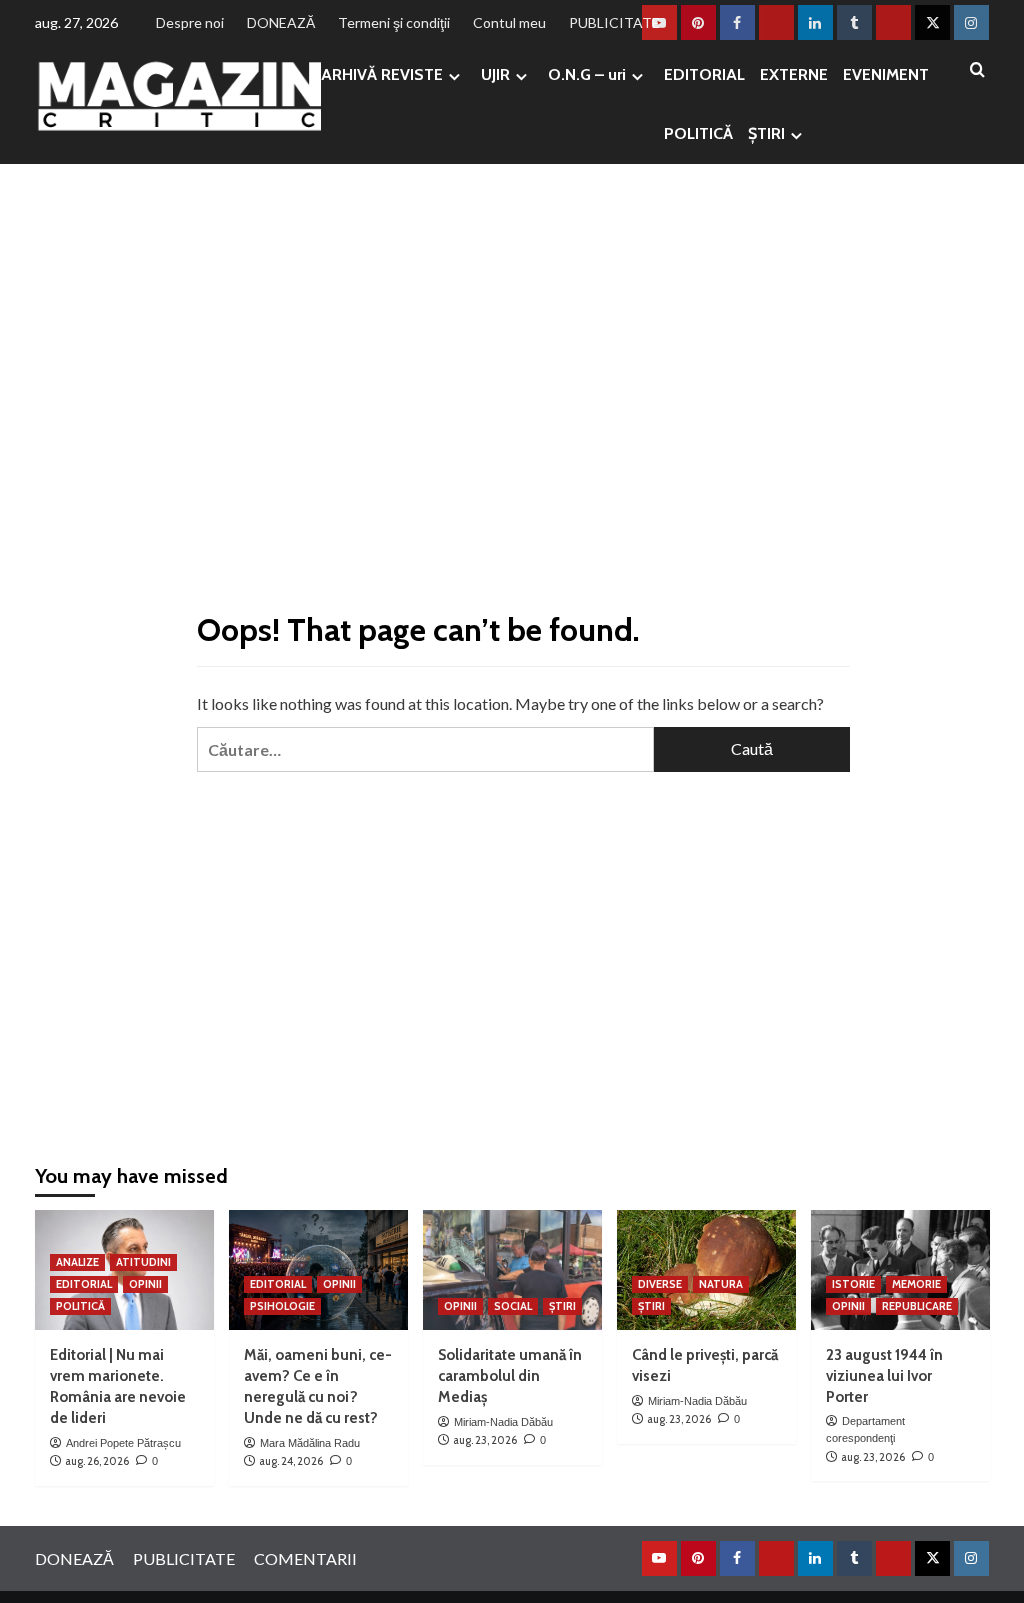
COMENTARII (305, 1558)
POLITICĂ (698, 133)
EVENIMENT (886, 74)
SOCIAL (513, 1306)
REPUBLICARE (917, 1306)
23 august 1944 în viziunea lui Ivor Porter (884, 1376)
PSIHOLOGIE (282, 1306)
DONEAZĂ (281, 22)
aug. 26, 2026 (97, 1461)
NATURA (721, 1284)
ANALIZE (77, 1262)
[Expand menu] (454, 76)
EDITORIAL (704, 74)
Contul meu (509, 22)
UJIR (495, 74)
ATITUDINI (143, 1262)
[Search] (977, 70)
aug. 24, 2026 (291, 1461)
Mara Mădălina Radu (310, 1443)
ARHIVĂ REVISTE (382, 74)
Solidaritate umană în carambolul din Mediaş (510, 1376)
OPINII (145, 1284)
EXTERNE (794, 74)
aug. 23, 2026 (485, 1440)
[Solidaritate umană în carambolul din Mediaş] (512, 1269)
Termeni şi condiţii (394, 22)
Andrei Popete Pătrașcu (123, 1443)
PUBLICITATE (614, 22)
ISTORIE (853, 1284)
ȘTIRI (766, 133)
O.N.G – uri (587, 74)
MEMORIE (916, 1284)
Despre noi (190, 22)
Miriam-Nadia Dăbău (503, 1422)
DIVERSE (660, 1284)
